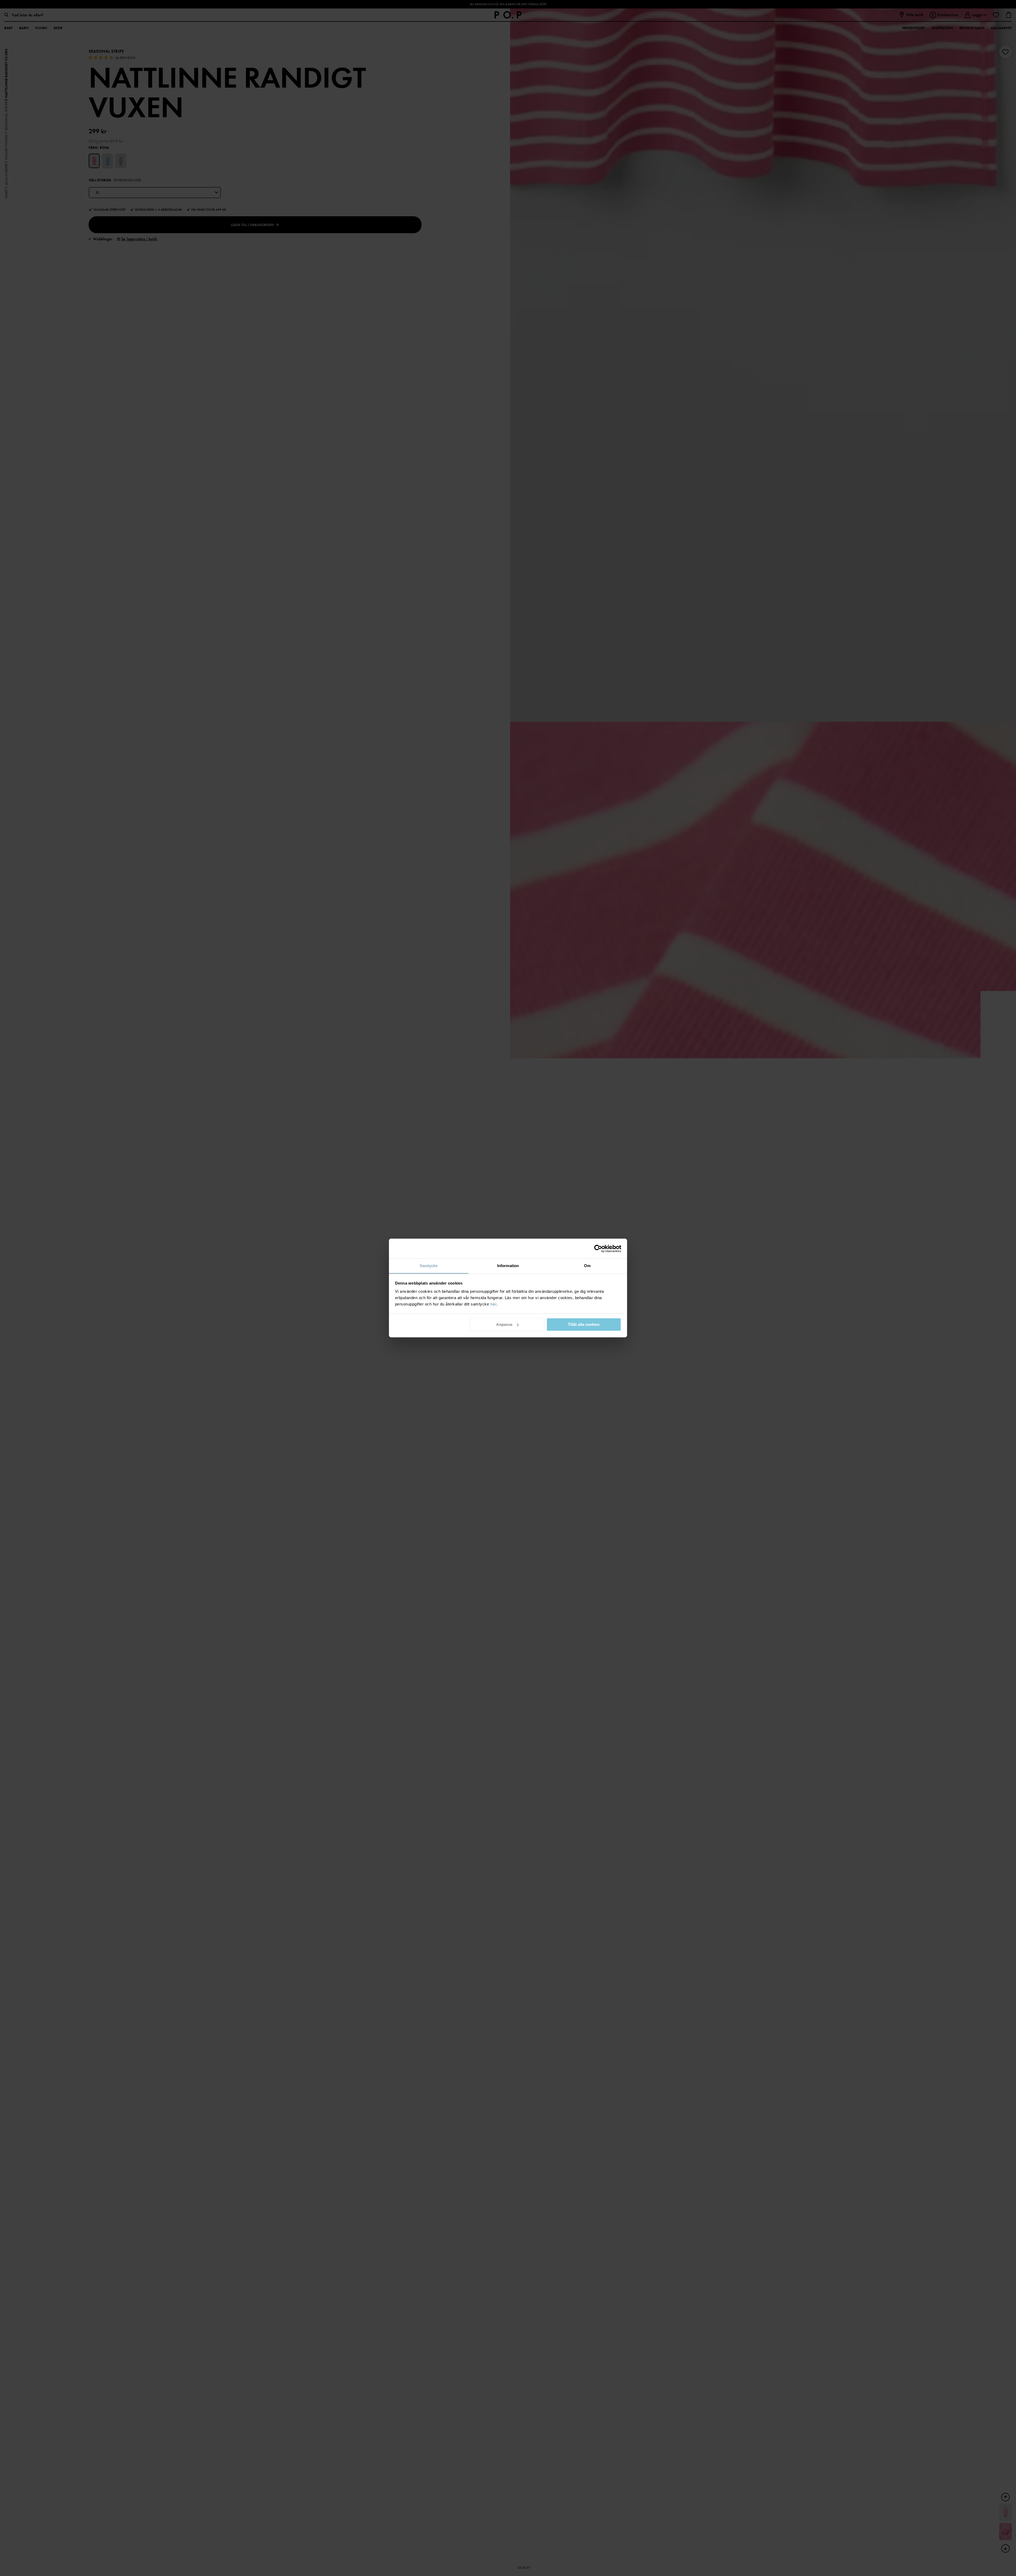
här (494, 1304)
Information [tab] (508, 1266)
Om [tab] (587, 1266)
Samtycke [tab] (429, 1266)
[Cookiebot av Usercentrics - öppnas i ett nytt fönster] (598, 1249)
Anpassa (504, 1324)
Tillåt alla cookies (584, 1324)
